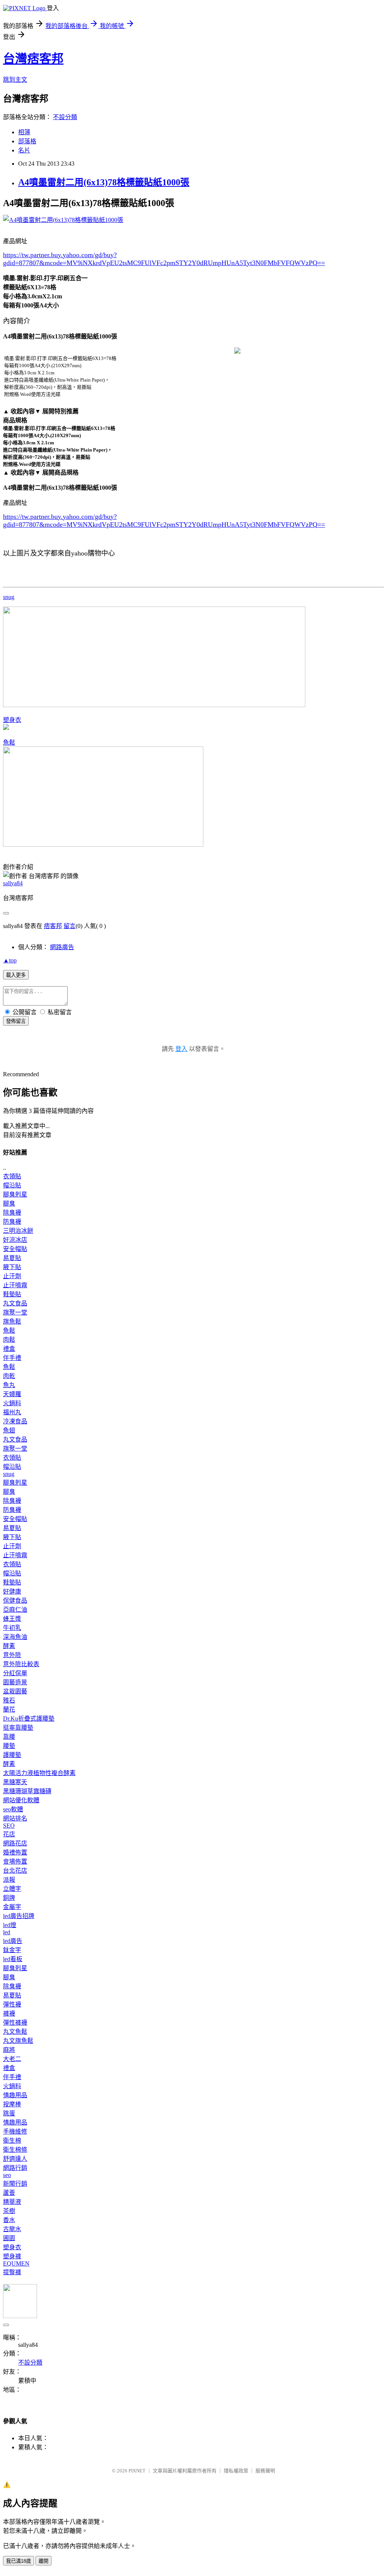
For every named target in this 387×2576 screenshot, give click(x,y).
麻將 (9, 2050)
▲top (10, 960)
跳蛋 (9, 2113)
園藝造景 (15, 1682)
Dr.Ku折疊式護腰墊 (29, 1719)
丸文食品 (15, 1303)
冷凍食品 (15, 1421)
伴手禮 (12, 1358)
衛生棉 (12, 2141)
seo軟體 (13, 1809)
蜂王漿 (12, 1619)
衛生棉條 (15, 2150)
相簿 (24, 132)
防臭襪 (12, 1222)
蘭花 (9, 1709)
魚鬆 (9, 743)
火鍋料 (12, 1403)
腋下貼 (12, 1267)
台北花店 (15, 1871)
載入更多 (16, 975)
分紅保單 (15, 1673)
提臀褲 (12, 2272)
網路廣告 (62, 947)
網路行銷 (15, 2168)
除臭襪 (12, 1213)
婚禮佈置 (15, 1852)
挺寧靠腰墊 (18, 1728)
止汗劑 (12, 1276)
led (7, 1932)
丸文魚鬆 (15, 2032)
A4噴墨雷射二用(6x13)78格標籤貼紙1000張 (104, 182)
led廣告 (13, 1941)
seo (7, 2175)
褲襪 (9, 2013)
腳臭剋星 (15, 1194)
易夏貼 (12, 1258)
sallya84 (13, 883)
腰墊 (9, 1746)
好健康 (12, 1591)
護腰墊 (12, 1755)
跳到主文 (15, 80)
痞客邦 (53, 926)
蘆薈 (9, 2193)
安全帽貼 (15, 1249)
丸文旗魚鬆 (18, 2041)
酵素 (9, 1646)
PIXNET (137, 2471)
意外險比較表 (21, 1664)
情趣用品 (15, 2095)
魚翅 (9, 1430)
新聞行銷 (15, 2184)
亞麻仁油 (15, 1610)
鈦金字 (12, 1950)
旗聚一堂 (15, 1312)
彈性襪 (12, 2004)
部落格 (27, 141)
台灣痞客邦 (33, 59)
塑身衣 (12, 720)
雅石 (9, 1700)
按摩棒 (12, 2104)
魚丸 (9, 1385)
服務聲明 (265, 2471)
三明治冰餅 (18, 1231)
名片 (24, 150)
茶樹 (9, 2211)
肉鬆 (9, 1340)
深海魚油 (15, 1637)
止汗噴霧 (15, 1285)
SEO (9, 1826)
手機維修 (15, 2131)
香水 (9, 2220)
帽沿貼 (12, 1185)
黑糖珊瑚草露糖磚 (27, 1791)
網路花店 (15, 1843)
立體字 (12, 1889)
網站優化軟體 (21, 1800)
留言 (70, 926)
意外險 (12, 1655)
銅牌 (9, 1898)
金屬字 (12, 1907)
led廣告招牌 (19, 1916)
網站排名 (15, 1818)
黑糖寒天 (15, 1782)
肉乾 (9, 1376)
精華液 (12, 2202)
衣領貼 (12, 1176)
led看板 (13, 1959)
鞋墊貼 (12, 1294)
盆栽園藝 (15, 1691)
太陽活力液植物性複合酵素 (39, 1773)
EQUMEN (16, 2263)
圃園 (9, 2238)
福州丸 (12, 1412)
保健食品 (15, 1601)
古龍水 (12, 2229)
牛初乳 (12, 1628)
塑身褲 (12, 2256)
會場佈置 (15, 1861)
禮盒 (9, 1349)
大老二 (12, 2059)
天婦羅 (12, 1394)
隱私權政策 (236, 2471)
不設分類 (65, 117)
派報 (9, 1880)
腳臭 (9, 1203)
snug (9, 597)
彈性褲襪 (15, 2023)
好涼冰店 (15, 1240)
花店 (9, 1834)
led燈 (10, 1925)
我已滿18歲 (19, 2561)
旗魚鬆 (12, 1321)
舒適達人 (15, 2159)
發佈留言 (16, 1021)
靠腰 (9, 1737)
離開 (43, 2561)
